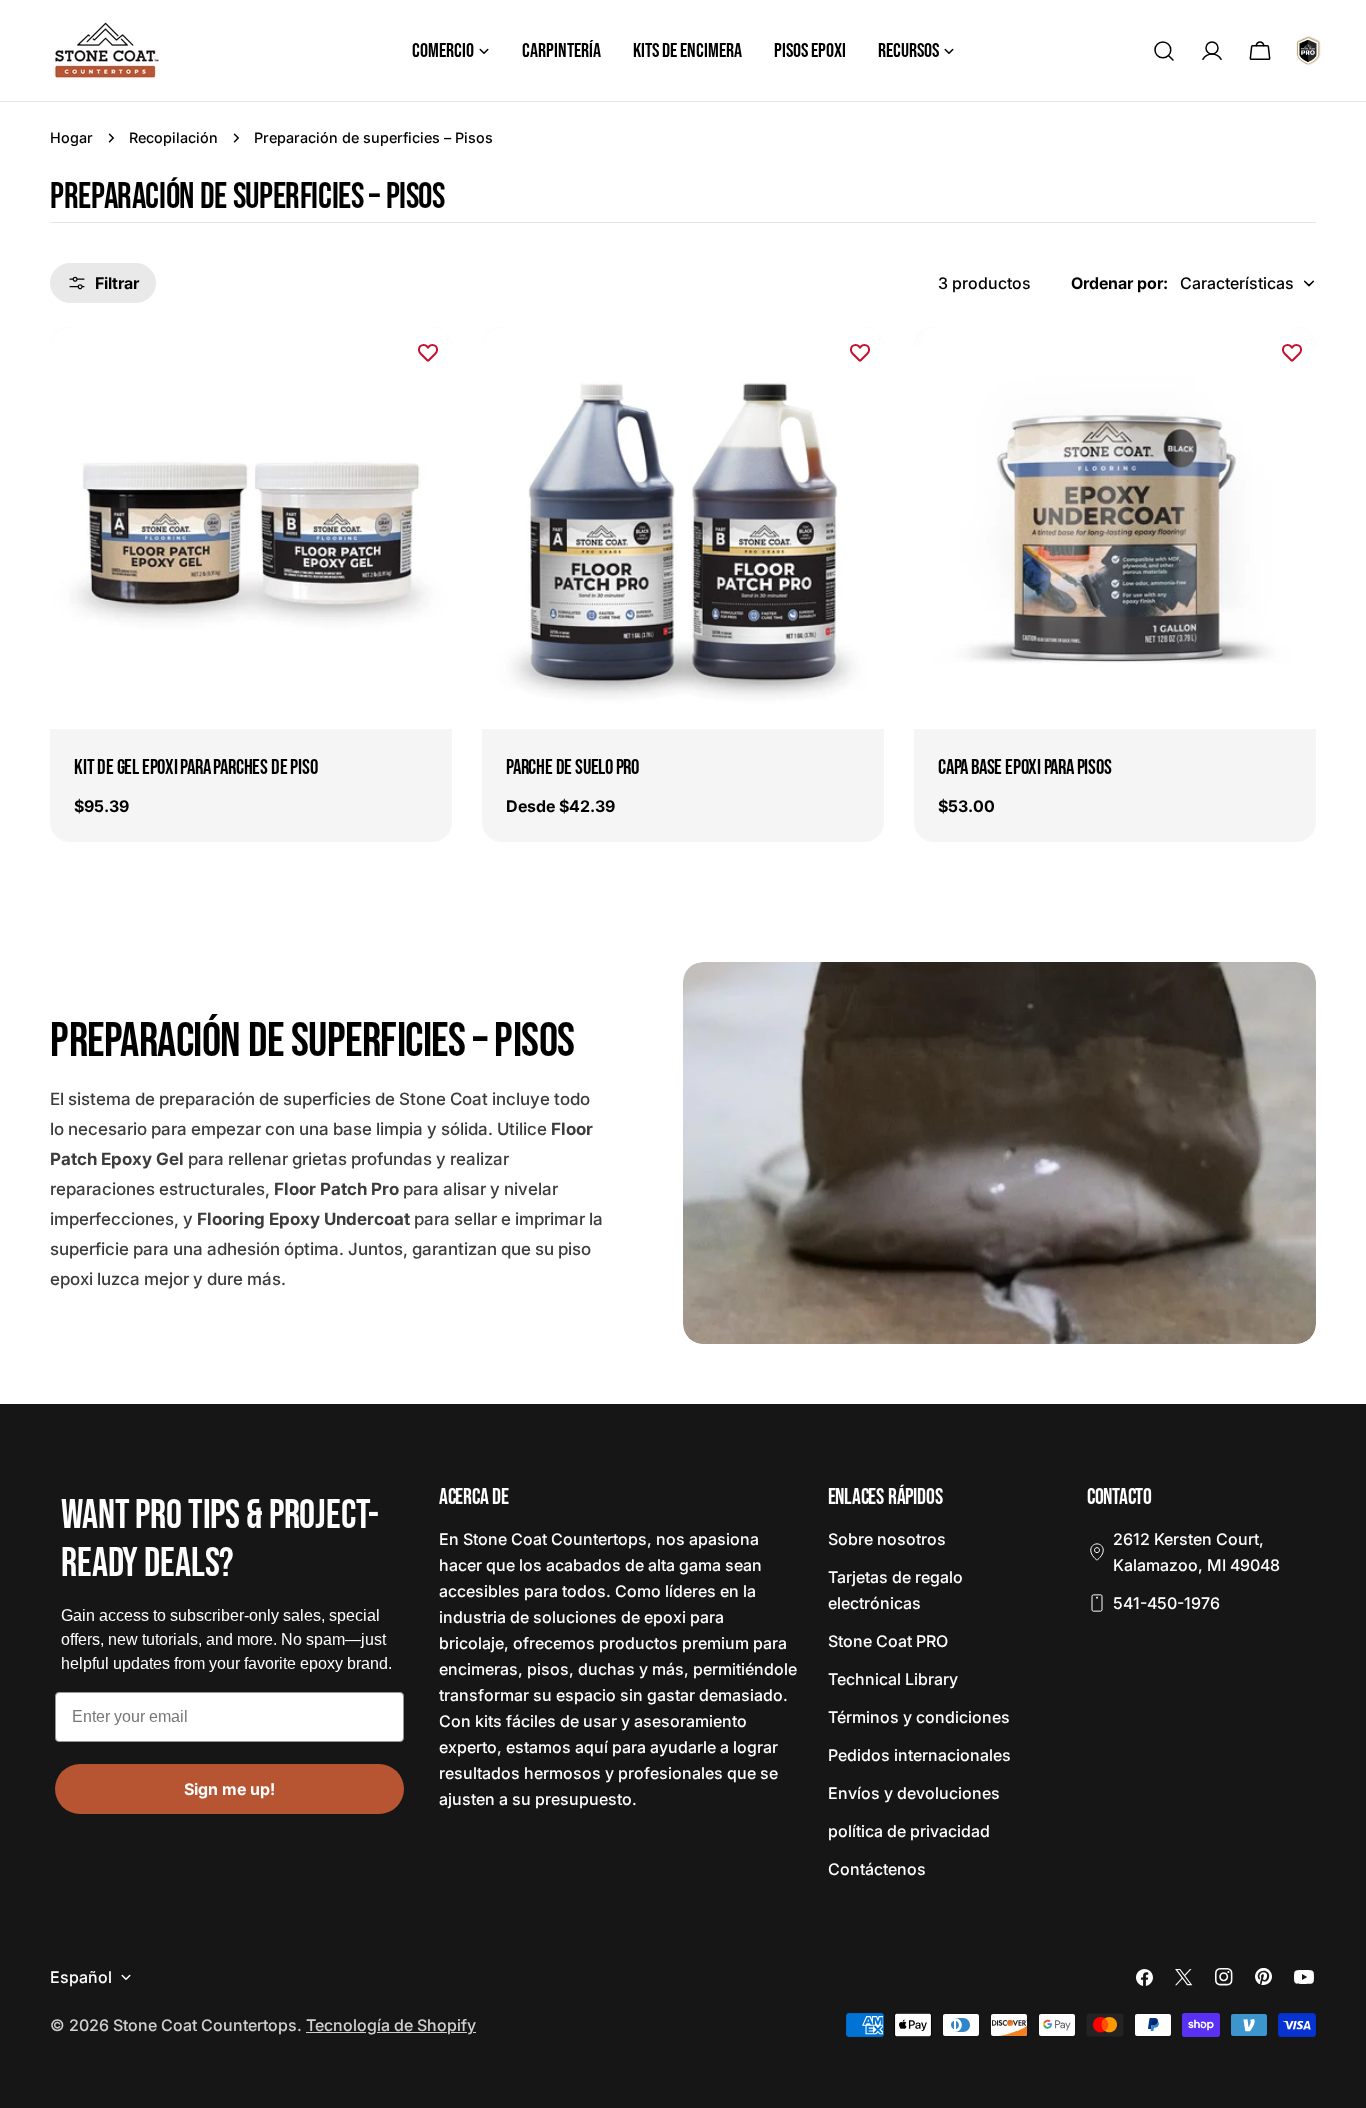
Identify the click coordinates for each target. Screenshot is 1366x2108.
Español (81, 1977)
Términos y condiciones (919, 1717)
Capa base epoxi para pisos (1025, 767)
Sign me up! (229, 1789)
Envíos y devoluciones (914, 1793)
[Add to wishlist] (428, 353)
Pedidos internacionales (919, 1755)
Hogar (71, 137)
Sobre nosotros (887, 1539)
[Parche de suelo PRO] (683, 528)
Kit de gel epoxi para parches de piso (195, 767)
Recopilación (173, 137)
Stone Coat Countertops (205, 2025)
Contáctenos (877, 1869)
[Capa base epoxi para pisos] (1115, 528)
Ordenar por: (1119, 283)
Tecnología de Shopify (391, 2025)
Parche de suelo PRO (572, 767)
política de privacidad (909, 1831)
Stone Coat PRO (888, 1641)
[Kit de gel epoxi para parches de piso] (251, 528)
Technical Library (893, 1679)
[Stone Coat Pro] (1308, 51)
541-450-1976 (1166, 1603)
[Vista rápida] (423, 371)
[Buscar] (1164, 51)
